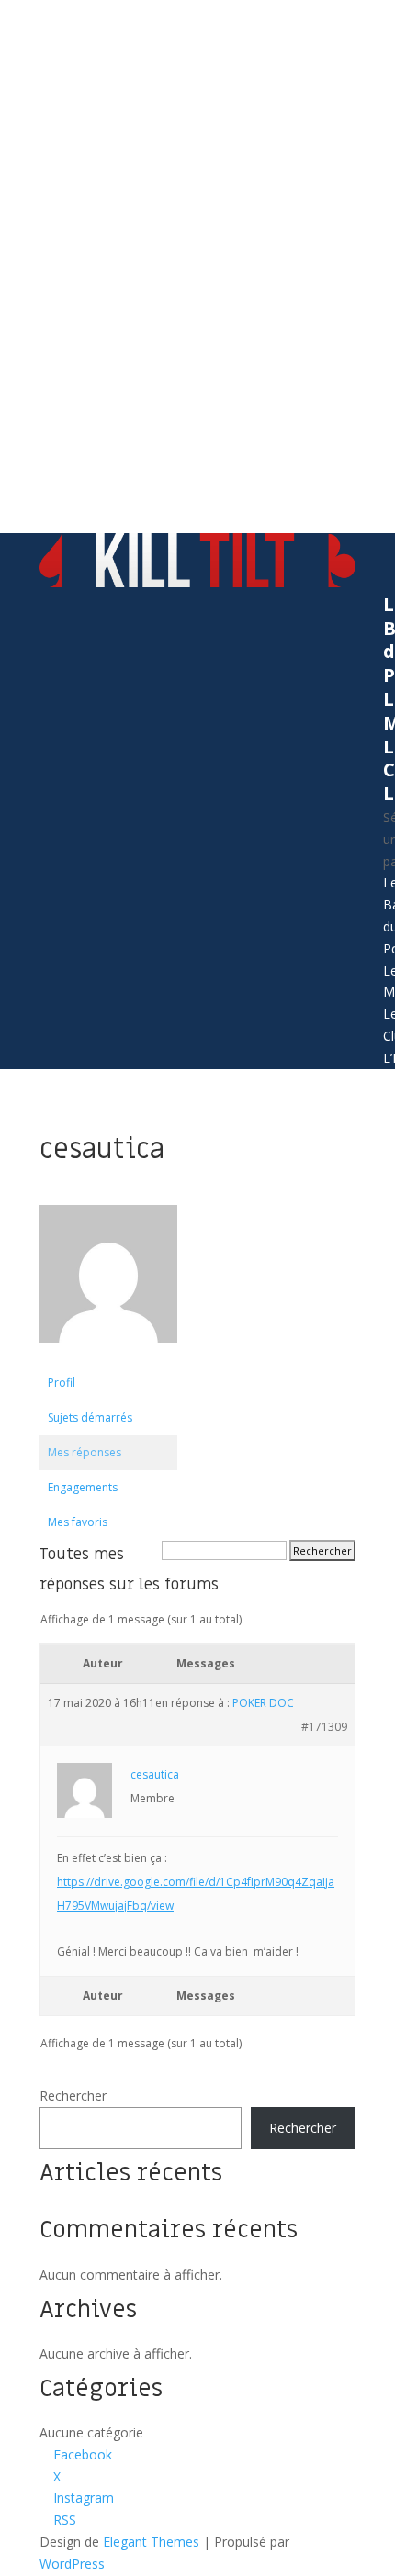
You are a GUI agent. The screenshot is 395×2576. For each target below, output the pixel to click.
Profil (62, 1383)
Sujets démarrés (90, 1417)
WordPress (72, 2564)
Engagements (83, 1487)
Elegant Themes (151, 2542)
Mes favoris (78, 1522)
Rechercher (73, 2096)
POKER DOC (263, 1703)
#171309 (324, 1727)
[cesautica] (108, 1357)
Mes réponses (85, 1452)
